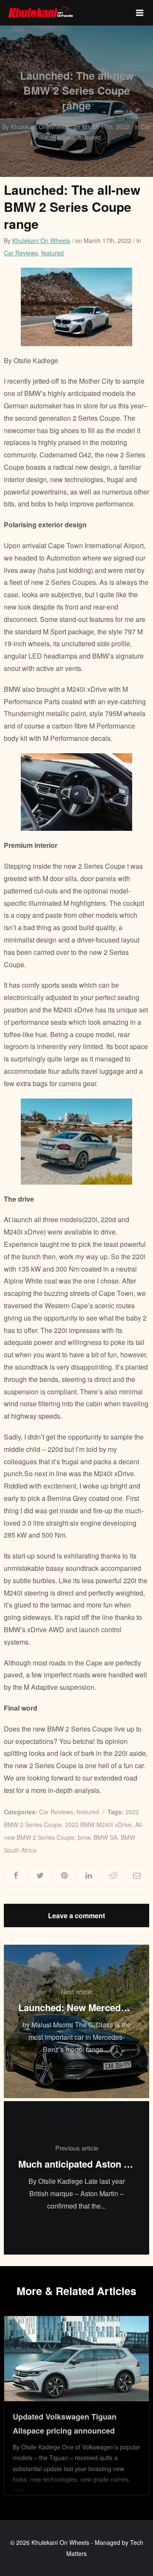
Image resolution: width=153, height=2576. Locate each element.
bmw (84, 1837)
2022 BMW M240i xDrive (98, 1824)
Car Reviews (21, 253)
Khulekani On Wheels (41, 240)
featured (52, 253)
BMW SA (105, 1837)
